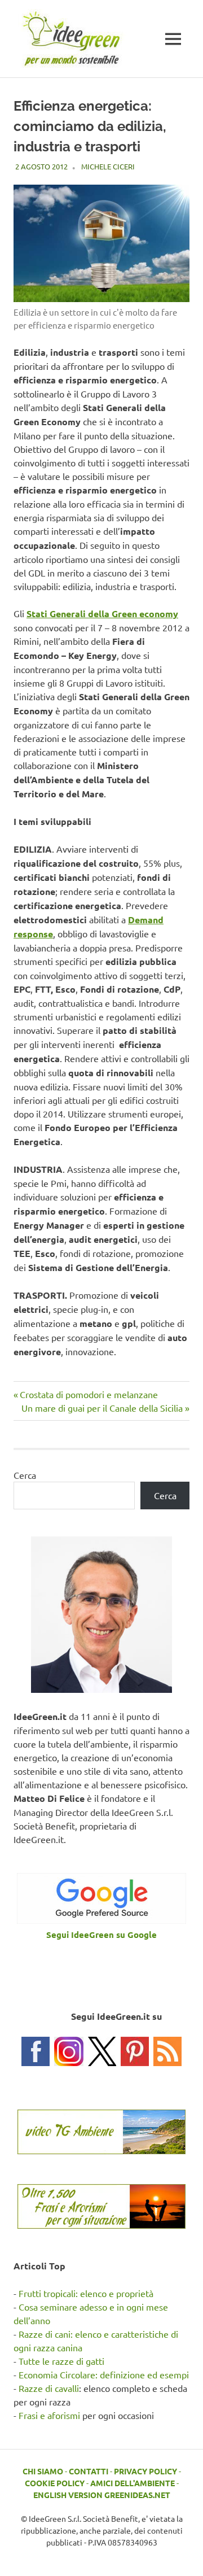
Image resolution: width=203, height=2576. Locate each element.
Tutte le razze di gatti (61, 2361)
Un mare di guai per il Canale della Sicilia (102, 1408)
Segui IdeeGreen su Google (101, 1935)
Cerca (25, 1475)
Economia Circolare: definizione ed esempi (104, 2374)
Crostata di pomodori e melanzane (89, 1394)
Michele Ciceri (108, 166)
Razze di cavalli (49, 2388)
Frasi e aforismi (49, 2415)
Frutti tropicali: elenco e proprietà (86, 2293)
